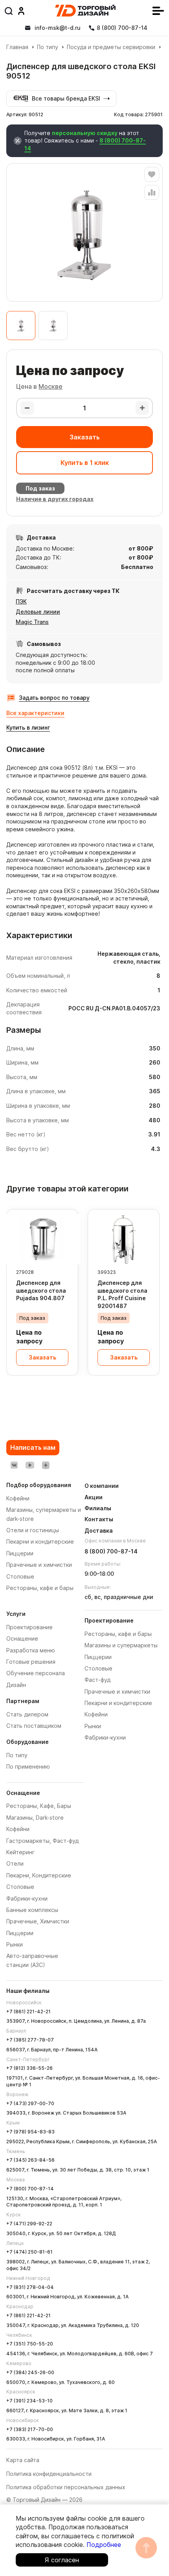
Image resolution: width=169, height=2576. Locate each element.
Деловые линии (38, 612)
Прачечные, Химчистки (38, 1921)
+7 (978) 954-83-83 (30, 2132)
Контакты (99, 1519)
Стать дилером (27, 1714)
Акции (94, 1497)
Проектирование (29, 1627)
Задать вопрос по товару (54, 698)
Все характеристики (35, 713)
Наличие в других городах (55, 499)
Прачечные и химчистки (117, 1691)
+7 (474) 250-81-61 (29, 2252)
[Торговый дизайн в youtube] (30, 1465)
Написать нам (33, 1447)
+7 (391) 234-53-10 (29, 2401)
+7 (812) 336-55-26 (29, 2068)
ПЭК (21, 601)
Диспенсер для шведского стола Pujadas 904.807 (41, 1290)
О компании (102, 1486)
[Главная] (85, 11)
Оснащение (22, 1638)
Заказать (85, 437)
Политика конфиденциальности (49, 2474)
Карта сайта (23, 2460)
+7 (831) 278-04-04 (30, 2287)
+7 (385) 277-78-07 (30, 2040)
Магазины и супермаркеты (121, 1645)
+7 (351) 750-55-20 (30, 2344)
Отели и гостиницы (33, 1530)
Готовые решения (31, 1662)
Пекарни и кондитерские (118, 1703)
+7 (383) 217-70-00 (30, 2429)
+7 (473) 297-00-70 (30, 2103)
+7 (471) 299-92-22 (29, 2224)
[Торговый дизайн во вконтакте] (14, 1465)
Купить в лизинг (28, 727)
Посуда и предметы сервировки (111, 47)
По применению (28, 1766)
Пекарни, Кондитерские (39, 1875)
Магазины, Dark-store (35, 1818)
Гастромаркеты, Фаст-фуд (42, 1841)
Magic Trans (32, 622)
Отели (15, 1863)
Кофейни (18, 1829)
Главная (17, 47)
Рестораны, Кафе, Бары (39, 1806)
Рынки (15, 1944)
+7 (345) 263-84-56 (30, 2160)
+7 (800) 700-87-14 (30, 2189)
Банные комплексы (32, 1910)
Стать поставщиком (34, 1726)
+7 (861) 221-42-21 (28, 2012)
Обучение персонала (36, 1673)
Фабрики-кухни (27, 1898)
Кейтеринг (20, 1852)
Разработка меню (31, 1650)
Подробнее (104, 2545)
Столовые (20, 1887)
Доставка (99, 1530)
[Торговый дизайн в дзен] (46, 1465)
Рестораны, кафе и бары (118, 1634)
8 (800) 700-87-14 (111, 1551)
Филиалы (98, 1508)
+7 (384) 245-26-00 (30, 2372)
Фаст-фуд (97, 1680)
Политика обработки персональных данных (66, 2487)
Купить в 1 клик (85, 463)
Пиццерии (20, 1933)
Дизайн (16, 1685)
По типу (48, 47)
